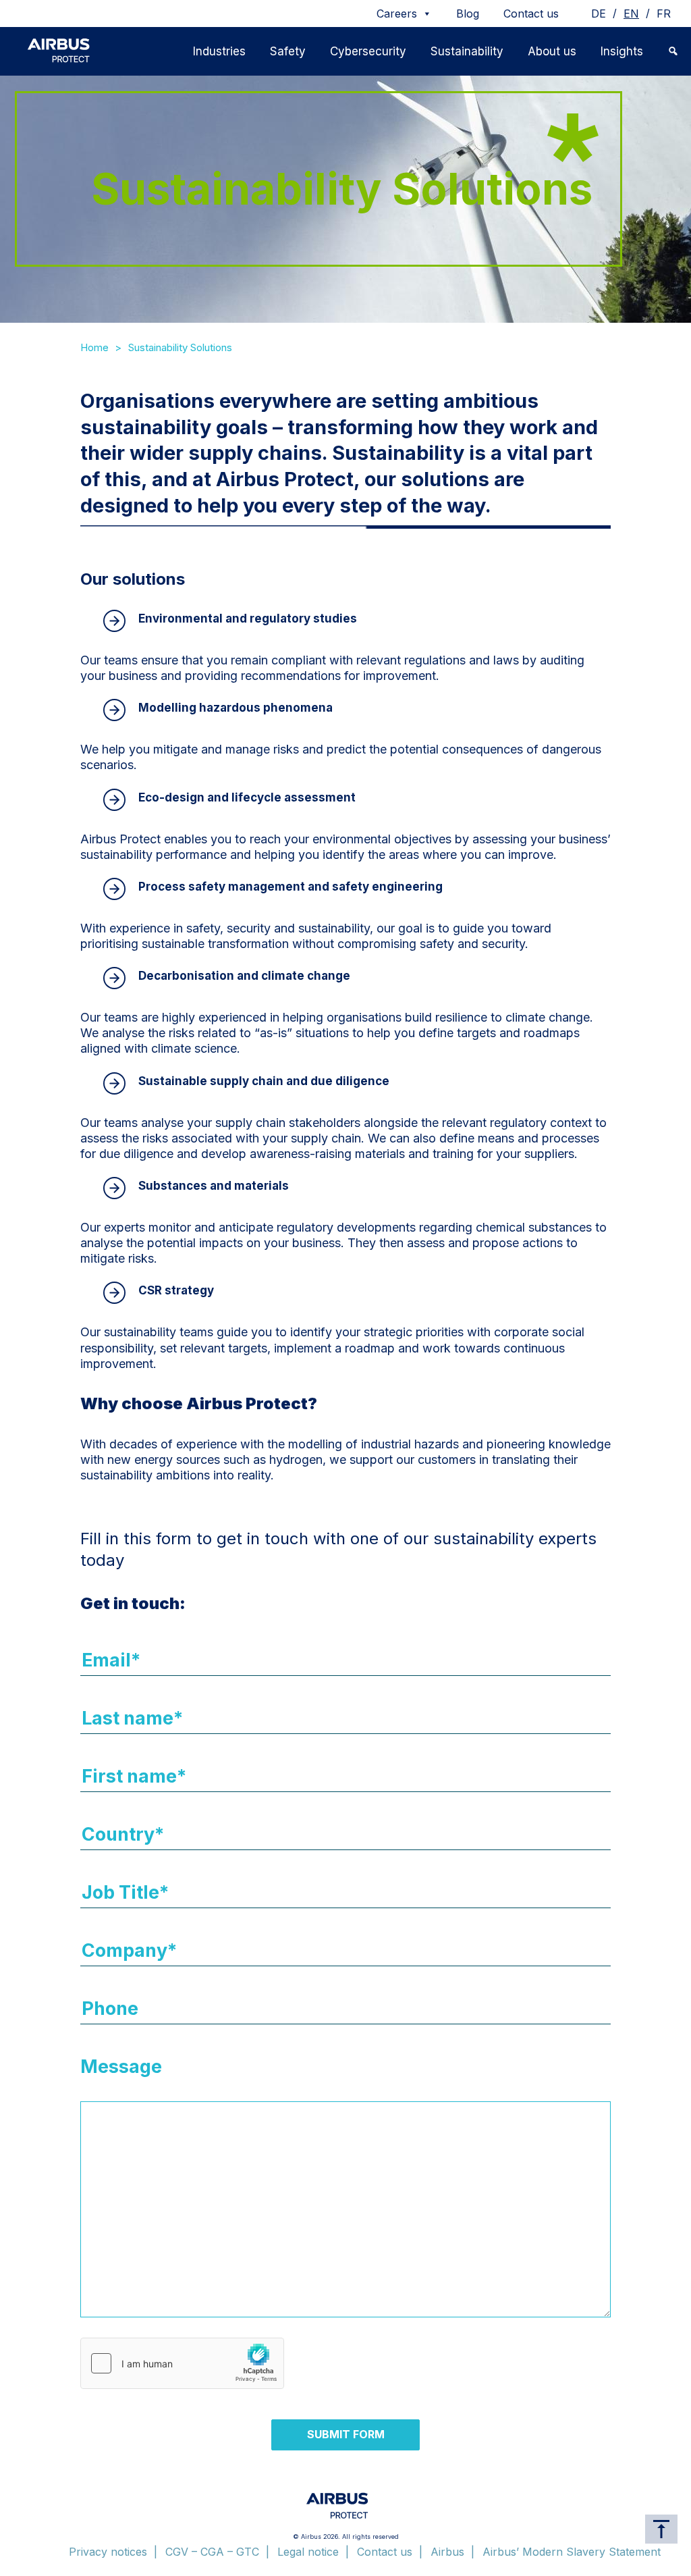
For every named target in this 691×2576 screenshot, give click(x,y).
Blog (468, 14)
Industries (219, 51)
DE (599, 14)
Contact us (531, 14)
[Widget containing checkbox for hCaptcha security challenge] (182, 2363)
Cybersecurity (368, 51)
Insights (622, 51)
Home (94, 347)
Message (121, 2067)
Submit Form (346, 2434)
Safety (288, 51)
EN (631, 14)
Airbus (447, 2552)
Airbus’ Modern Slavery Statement (572, 2552)
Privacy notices (108, 2552)
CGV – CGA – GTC (212, 2552)
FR (664, 14)
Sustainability (467, 51)
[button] (673, 51)
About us (552, 51)
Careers (397, 14)
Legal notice (308, 2552)
